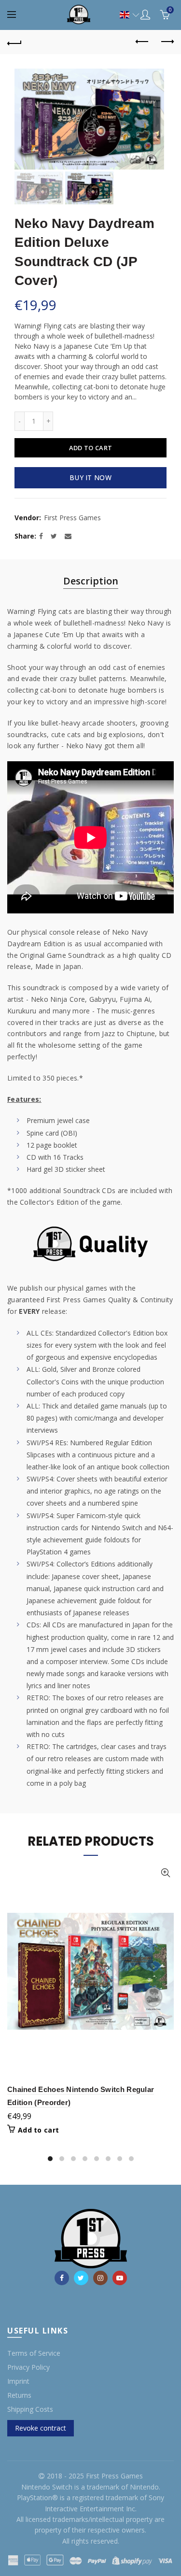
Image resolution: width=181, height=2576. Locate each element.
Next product (167, 42)
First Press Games (72, 518)
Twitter (81, 2278)
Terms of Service (34, 2353)
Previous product (142, 42)
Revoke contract (41, 2428)
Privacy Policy (28, 2367)
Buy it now (90, 477)
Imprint (18, 2381)
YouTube (120, 2278)
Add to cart (90, 448)
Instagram (100, 2278)
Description (91, 581)
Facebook (62, 2278)
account (145, 14)
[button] (125, 15)
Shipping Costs (30, 2409)
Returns (19, 2395)
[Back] (14, 42)
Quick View (165, 1873)
